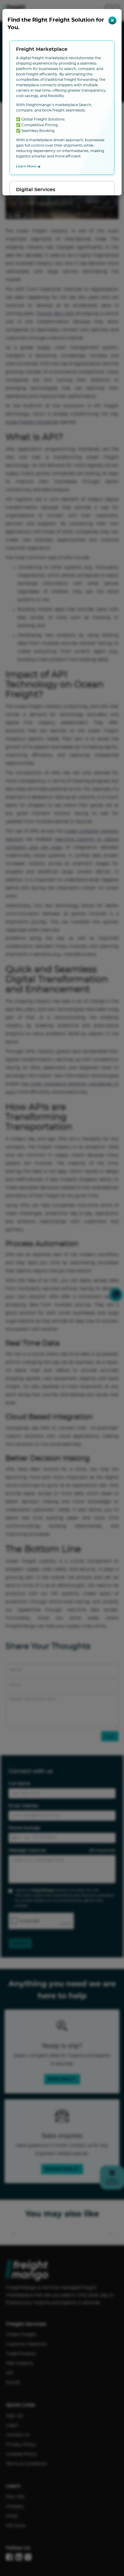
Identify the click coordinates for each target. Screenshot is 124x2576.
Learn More (28, 167)
